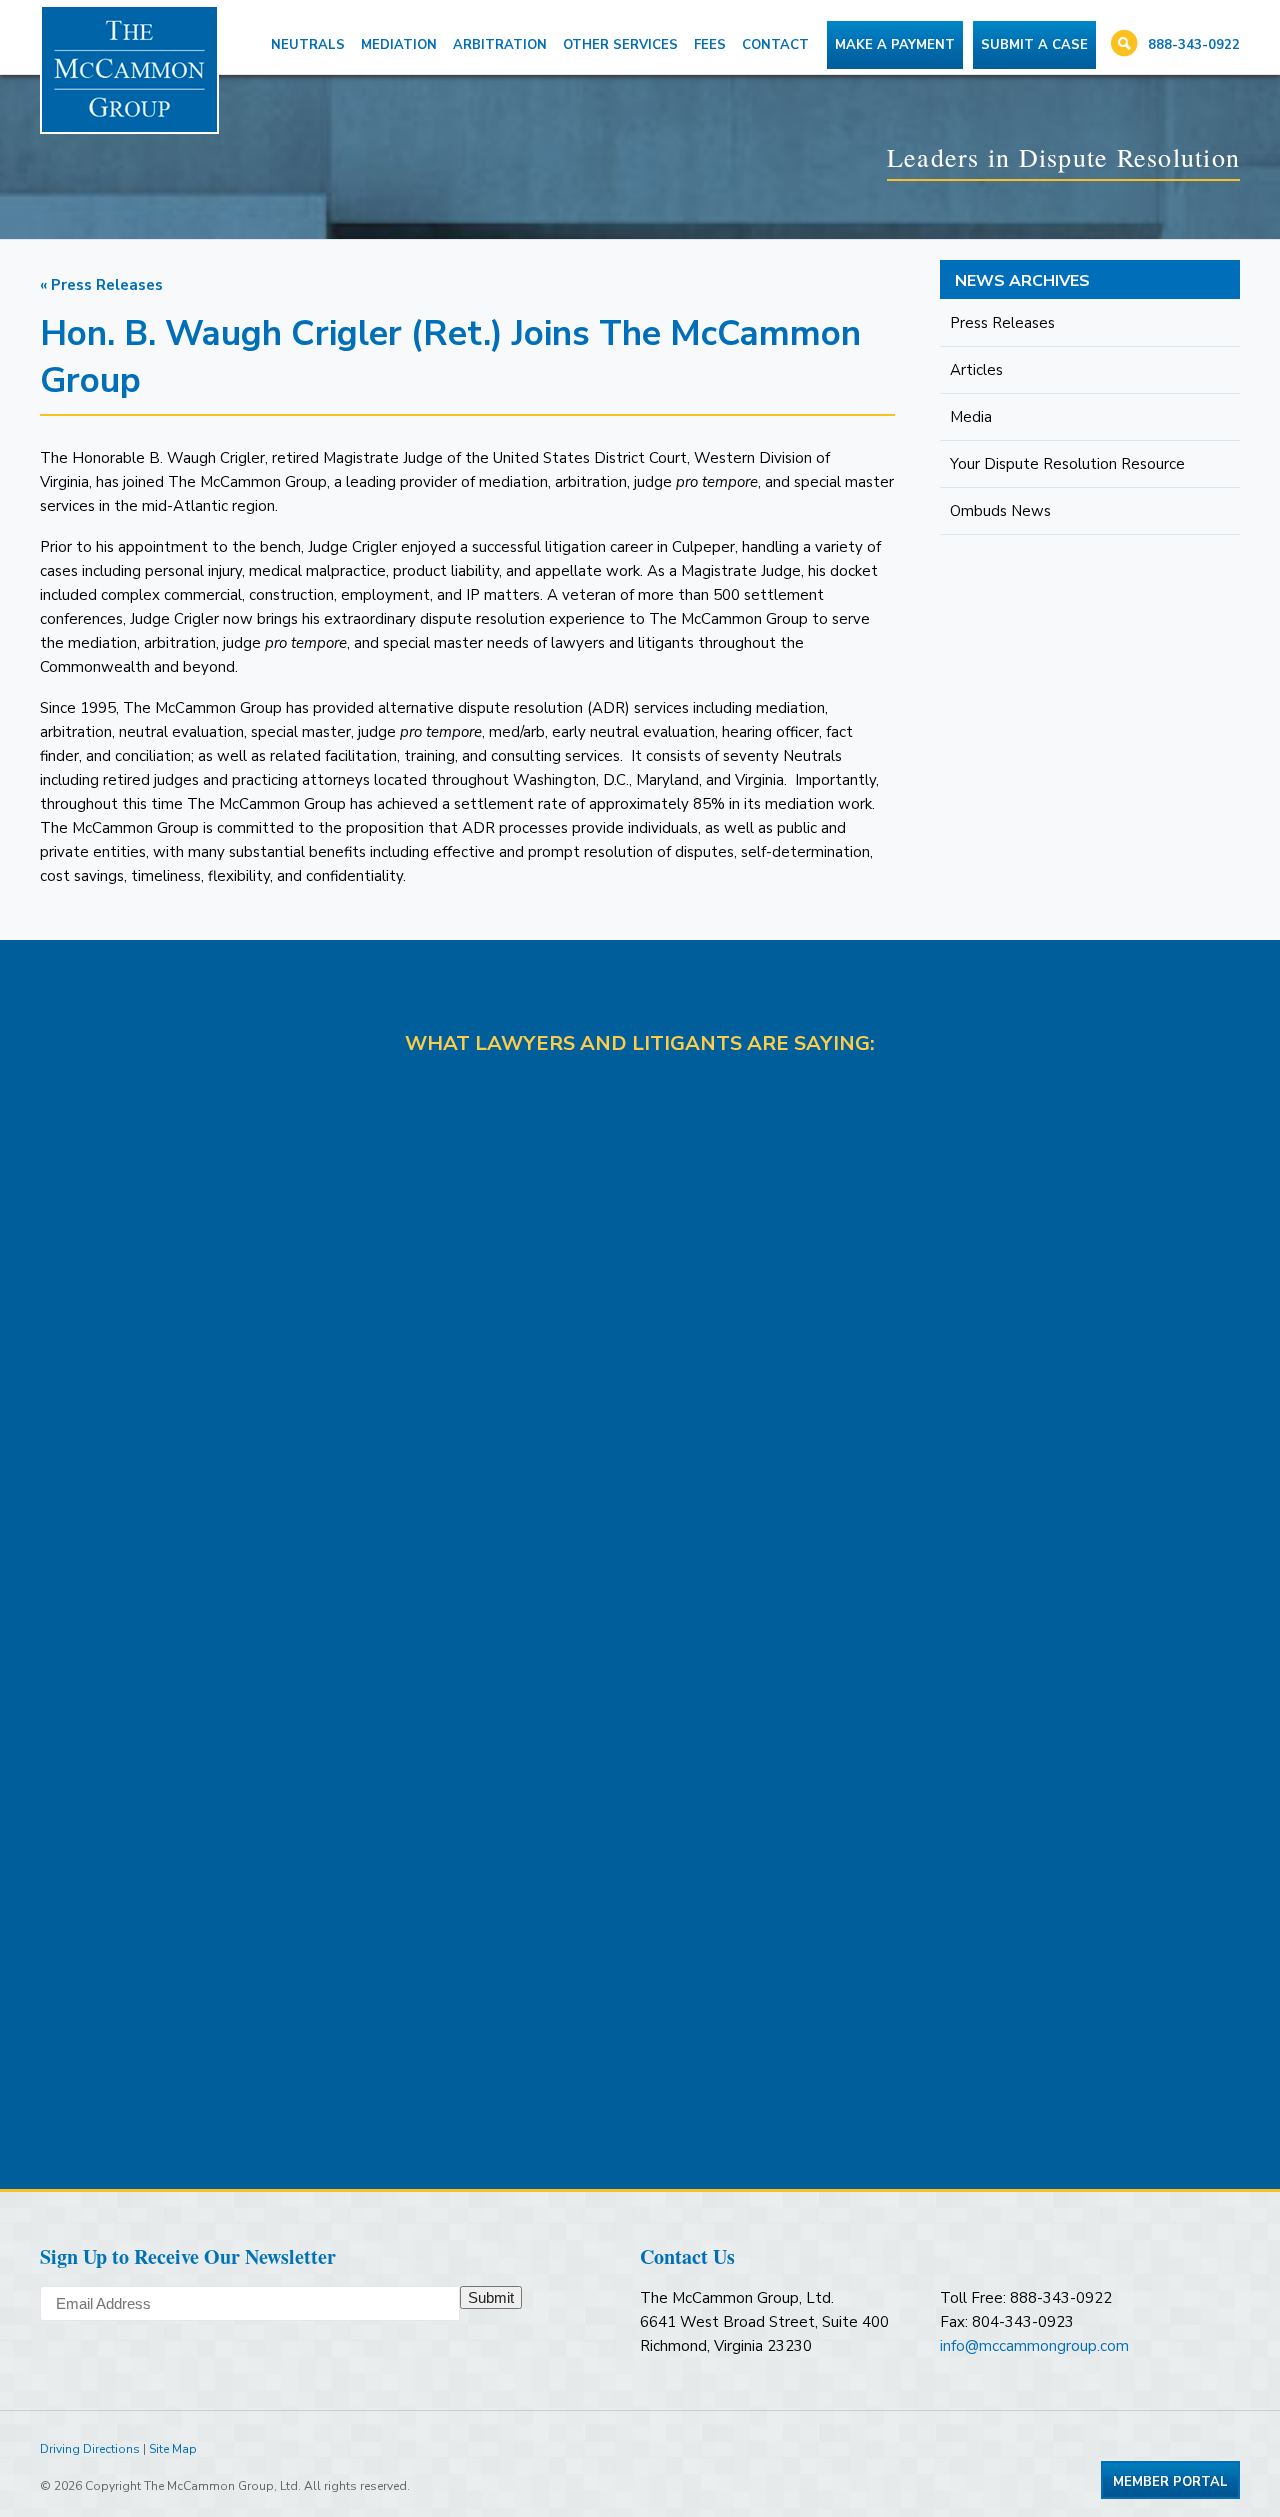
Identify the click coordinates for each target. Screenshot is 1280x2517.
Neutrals (308, 45)
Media (971, 417)
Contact (775, 45)
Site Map (173, 2449)
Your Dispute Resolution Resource (1067, 464)
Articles (976, 370)
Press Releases (1002, 323)
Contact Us (687, 2256)
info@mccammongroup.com (1034, 2346)
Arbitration (500, 45)
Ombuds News (1000, 511)
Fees (710, 45)
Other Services (620, 45)
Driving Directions (90, 2449)
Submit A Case (1034, 45)
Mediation (399, 45)
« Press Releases (101, 285)
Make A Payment (895, 45)
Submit (491, 2297)
